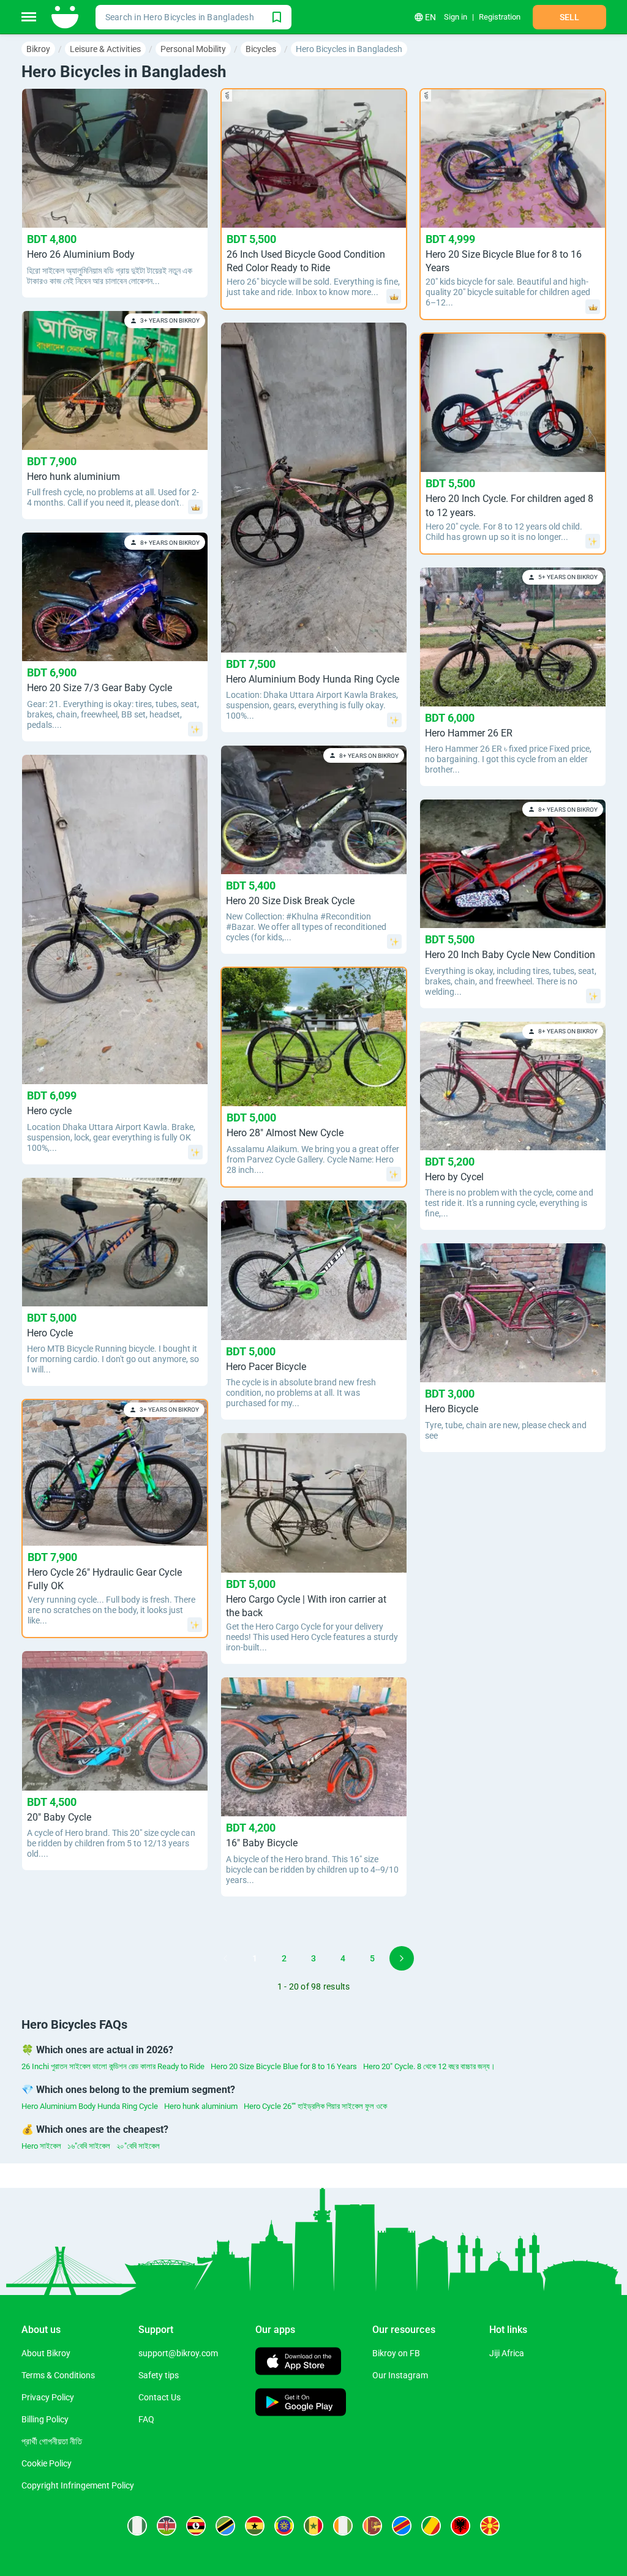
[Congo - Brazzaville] (431, 2526)
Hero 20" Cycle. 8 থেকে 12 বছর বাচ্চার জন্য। (429, 2066)
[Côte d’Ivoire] (343, 2526)
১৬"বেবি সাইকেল (89, 2146)
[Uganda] (196, 2526)
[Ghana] (255, 2526)
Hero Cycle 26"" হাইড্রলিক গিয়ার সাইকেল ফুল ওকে (315, 2106)
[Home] (66, 17)
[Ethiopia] (284, 2526)
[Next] (402, 1958)
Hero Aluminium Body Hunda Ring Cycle (90, 2106)
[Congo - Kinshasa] (402, 2526)
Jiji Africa (507, 2353)
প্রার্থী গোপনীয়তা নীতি (52, 2441)
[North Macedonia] (490, 2526)
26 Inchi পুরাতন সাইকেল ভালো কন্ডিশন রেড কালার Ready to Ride (113, 2066)
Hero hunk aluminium (201, 2106)
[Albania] (460, 2526)
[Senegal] (313, 2526)
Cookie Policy (47, 2463)
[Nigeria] (137, 2526)
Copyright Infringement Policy (78, 2485)
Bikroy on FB (396, 2353)
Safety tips (159, 2375)
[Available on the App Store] (298, 2363)
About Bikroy (46, 2353)
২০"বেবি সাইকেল (138, 2146)
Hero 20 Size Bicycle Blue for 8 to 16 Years (284, 2066)
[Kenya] (167, 2526)
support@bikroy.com (178, 2353)
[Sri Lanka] (372, 2526)
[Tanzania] (225, 2526)
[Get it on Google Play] (301, 2404)
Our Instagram (400, 2375)
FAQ (146, 2419)
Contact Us (160, 2397)
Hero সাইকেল (41, 2146)
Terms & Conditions (58, 2375)
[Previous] (225, 1958)
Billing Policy (45, 2419)
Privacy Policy (48, 2397)
